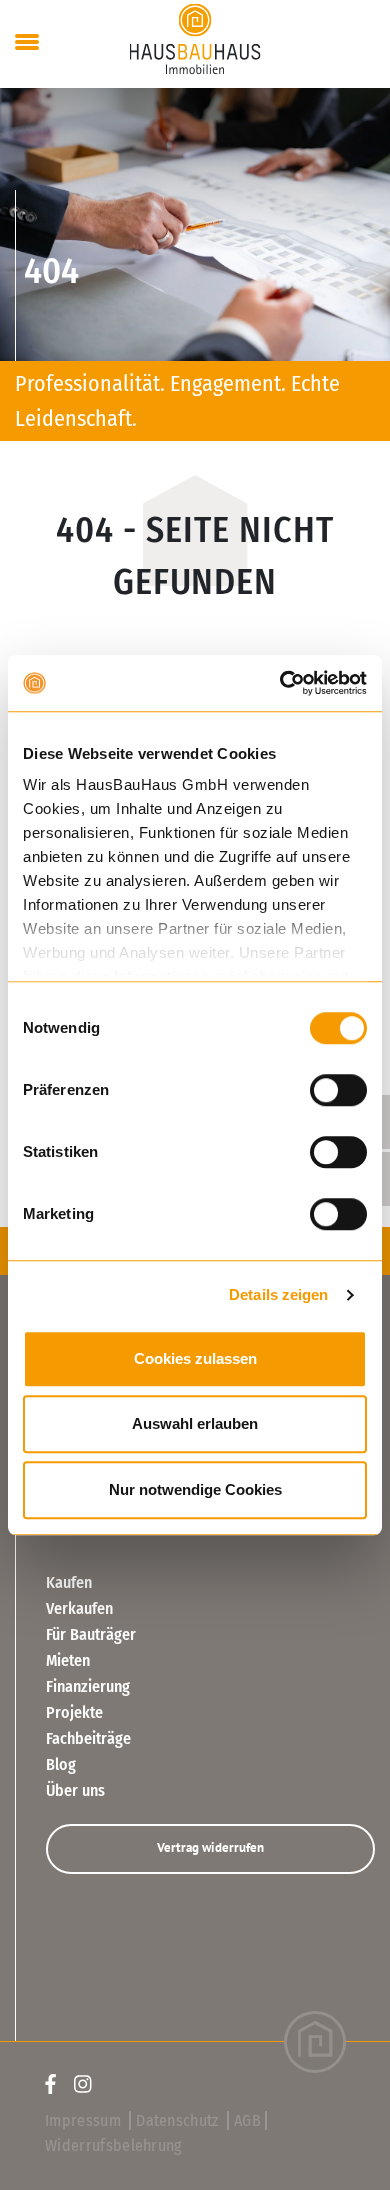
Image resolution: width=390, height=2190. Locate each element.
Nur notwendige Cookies (195, 1489)
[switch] (338, 1090)
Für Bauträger (91, 1634)
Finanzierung (88, 1686)
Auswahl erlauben (195, 1423)
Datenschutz (179, 2120)
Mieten (68, 1660)
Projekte (74, 1712)
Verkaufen (79, 1608)
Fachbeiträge (88, 1738)
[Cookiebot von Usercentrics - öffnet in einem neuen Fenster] (280, 683)
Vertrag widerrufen (210, 1847)
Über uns (75, 1790)
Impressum (85, 2120)
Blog (61, 1764)
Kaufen (69, 1582)
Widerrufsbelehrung (114, 2145)
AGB (247, 2120)
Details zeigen (278, 1294)
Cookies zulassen (195, 1358)
